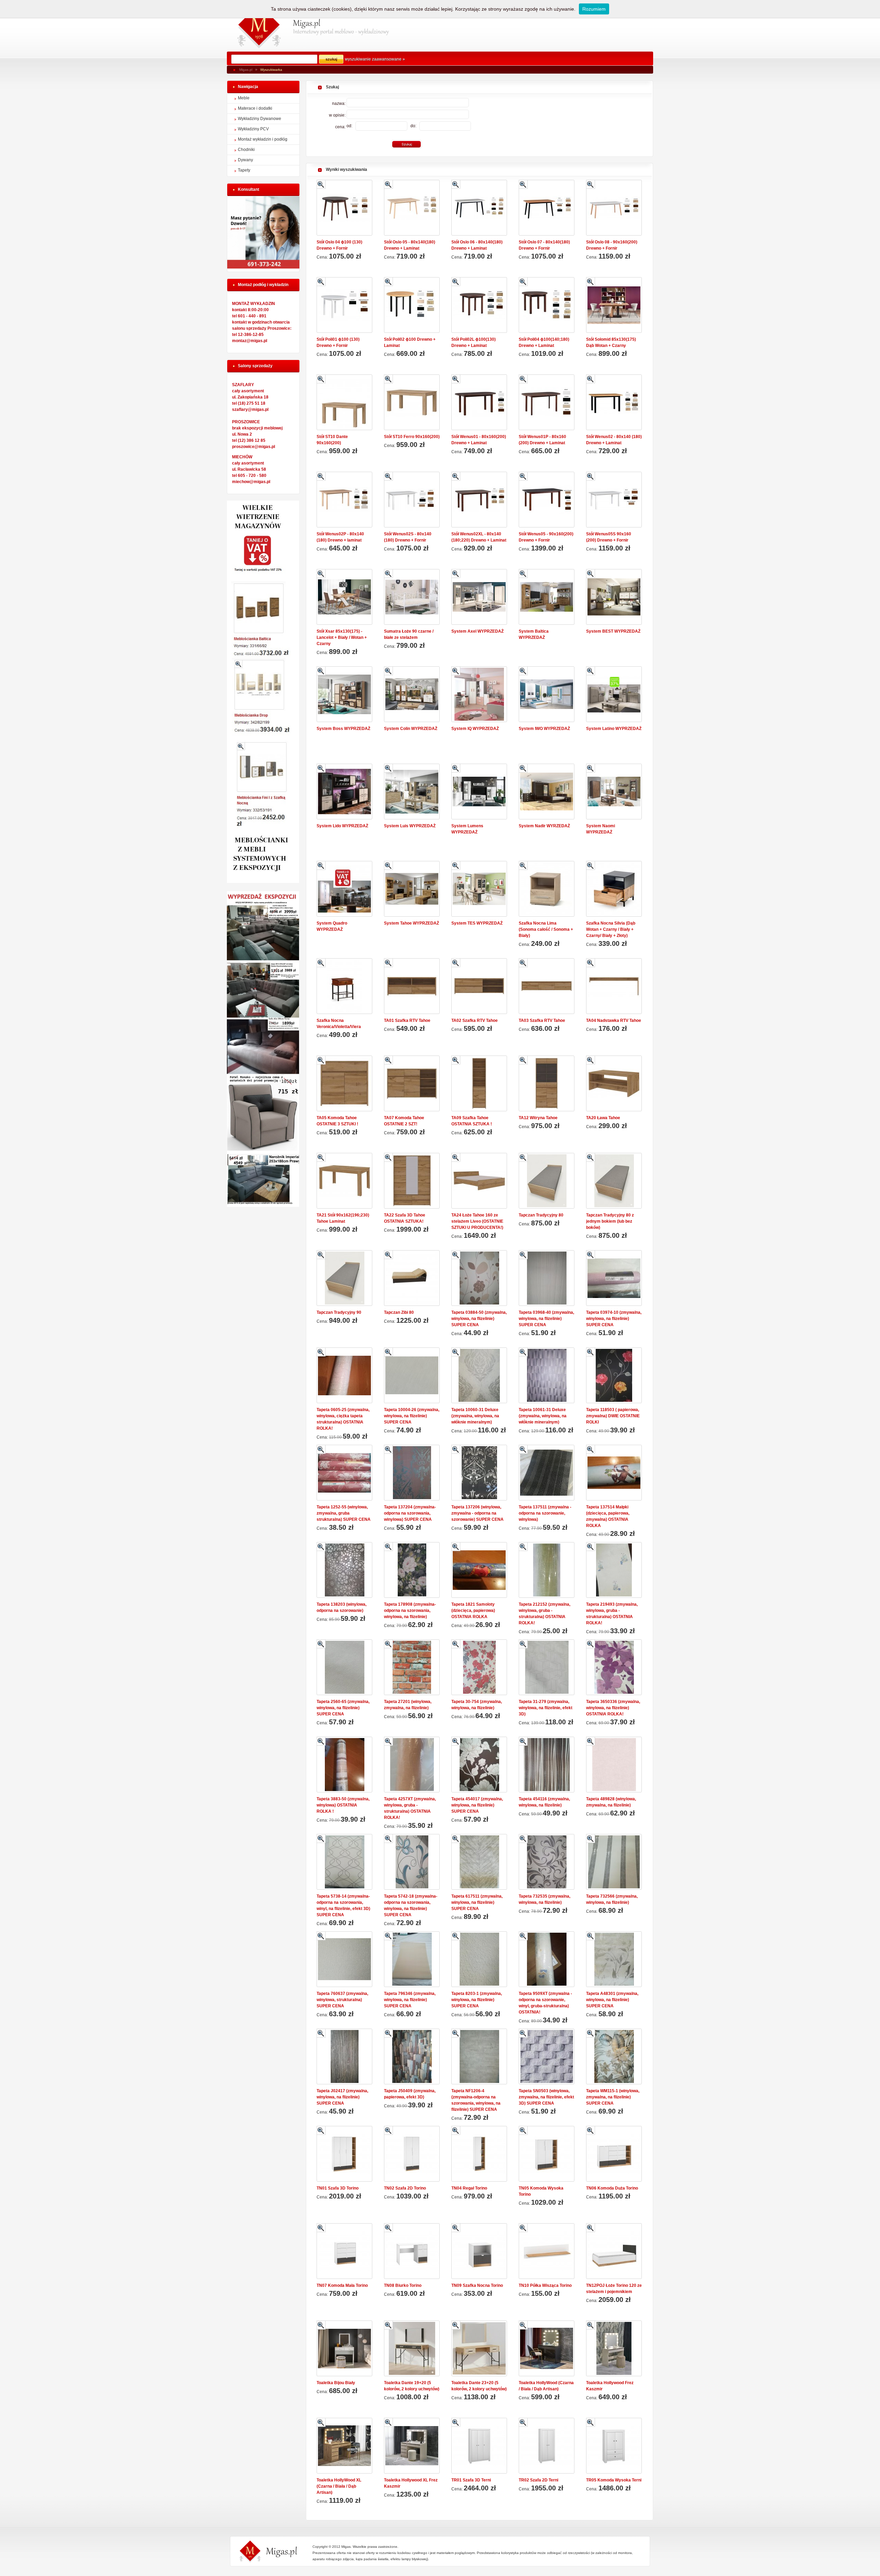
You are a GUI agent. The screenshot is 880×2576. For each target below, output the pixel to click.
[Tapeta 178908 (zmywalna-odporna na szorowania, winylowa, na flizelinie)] (412, 1570)
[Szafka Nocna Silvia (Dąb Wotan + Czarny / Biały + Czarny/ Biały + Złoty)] (614, 889)
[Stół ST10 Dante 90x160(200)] (344, 402)
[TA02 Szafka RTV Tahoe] (479, 986)
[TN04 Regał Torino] (479, 2154)
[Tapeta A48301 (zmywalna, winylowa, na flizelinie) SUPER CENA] (614, 1959)
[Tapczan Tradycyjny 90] (344, 1278)
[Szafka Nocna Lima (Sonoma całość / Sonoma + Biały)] (547, 889)
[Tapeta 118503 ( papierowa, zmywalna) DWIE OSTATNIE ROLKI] (614, 1375)
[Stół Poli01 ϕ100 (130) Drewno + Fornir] (344, 305)
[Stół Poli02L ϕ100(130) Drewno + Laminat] (479, 305)
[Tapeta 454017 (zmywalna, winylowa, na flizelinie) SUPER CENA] (479, 1765)
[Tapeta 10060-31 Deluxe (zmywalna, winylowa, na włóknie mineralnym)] (479, 1375)
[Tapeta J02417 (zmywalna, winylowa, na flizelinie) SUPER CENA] (344, 2056)
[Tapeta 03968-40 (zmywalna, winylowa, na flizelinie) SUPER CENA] (547, 1278)
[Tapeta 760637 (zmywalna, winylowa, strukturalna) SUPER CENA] (344, 1959)
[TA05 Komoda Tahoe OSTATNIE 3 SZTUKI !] (344, 1083)
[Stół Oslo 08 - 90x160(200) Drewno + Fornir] (614, 208)
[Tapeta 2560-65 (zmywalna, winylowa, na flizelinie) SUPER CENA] (344, 1667)
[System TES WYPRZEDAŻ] (479, 889)
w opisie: (338, 115)
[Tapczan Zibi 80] (412, 1278)
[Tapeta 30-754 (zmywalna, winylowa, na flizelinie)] (479, 1667)
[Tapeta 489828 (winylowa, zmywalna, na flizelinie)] (614, 1765)
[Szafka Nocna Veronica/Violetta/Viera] (344, 986)
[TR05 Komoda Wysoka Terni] (614, 2446)
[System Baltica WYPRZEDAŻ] (547, 597)
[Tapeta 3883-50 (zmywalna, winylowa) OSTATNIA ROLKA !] (344, 1765)
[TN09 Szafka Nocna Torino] (479, 2251)
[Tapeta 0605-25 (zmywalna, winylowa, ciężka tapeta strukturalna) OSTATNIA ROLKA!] (344, 1375)
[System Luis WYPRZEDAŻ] (412, 792)
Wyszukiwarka (271, 70)
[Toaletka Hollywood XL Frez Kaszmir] (412, 2446)
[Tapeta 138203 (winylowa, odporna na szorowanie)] (344, 1570)
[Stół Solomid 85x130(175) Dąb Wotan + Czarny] (614, 305)
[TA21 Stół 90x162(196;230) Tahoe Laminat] (344, 1181)
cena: (341, 127)
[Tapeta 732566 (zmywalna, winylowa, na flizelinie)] (614, 1862)
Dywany (245, 160)
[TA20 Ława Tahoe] (614, 1083)
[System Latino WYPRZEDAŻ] (614, 694)
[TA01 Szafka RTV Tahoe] (412, 986)
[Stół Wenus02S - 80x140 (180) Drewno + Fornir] (412, 500)
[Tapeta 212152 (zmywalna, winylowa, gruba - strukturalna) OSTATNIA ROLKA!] (547, 1570)
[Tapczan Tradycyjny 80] (547, 1181)
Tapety (244, 170)
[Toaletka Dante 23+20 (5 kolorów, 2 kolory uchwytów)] (479, 2348)
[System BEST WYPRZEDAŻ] (614, 597)
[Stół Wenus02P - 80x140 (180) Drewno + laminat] (344, 500)
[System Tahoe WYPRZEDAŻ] (412, 889)
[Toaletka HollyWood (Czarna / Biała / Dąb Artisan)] (547, 2348)
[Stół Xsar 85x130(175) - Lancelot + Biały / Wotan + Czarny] (344, 597)
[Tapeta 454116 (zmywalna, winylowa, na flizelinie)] (547, 1765)
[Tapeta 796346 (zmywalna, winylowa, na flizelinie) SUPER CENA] (412, 1959)
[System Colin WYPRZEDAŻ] (412, 694)
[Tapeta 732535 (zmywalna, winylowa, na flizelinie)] (547, 1862)
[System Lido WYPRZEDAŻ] (344, 792)
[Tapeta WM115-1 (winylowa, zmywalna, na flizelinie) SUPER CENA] (614, 2056)
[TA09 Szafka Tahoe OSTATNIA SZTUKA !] (479, 1083)
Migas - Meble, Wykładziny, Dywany (259, 26)
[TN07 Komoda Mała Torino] (344, 2251)
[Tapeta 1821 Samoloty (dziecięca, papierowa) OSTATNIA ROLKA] (479, 1570)
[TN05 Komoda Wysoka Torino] (547, 2154)
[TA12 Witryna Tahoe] (547, 1083)
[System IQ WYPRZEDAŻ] (479, 694)
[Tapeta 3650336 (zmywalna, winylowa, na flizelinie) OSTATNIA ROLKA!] (614, 1667)
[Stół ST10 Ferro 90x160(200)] (412, 402)
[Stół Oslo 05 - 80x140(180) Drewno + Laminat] (412, 208)
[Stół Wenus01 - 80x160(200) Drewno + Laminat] (479, 402)
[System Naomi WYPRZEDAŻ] (614, 792)
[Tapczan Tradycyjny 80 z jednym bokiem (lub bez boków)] (614, 1181)
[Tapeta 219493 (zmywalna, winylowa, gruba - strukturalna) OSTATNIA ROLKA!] (614, 1570)
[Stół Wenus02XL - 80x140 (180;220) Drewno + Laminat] (479, 500)
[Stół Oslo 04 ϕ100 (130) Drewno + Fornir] (344, 208)
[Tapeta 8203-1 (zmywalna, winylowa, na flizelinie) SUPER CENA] (479, 1959)
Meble (244, 98)
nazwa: (339, 103)
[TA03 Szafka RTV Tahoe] (547, 986)
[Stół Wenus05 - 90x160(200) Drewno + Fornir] (547, 500)
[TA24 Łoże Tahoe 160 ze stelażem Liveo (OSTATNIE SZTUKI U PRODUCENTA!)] (479, 1181)
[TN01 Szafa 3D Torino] (344, 2154)
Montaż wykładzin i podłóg (263, 139)
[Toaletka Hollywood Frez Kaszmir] (614, 2348)
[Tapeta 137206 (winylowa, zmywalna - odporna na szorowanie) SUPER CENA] (479, 1473)
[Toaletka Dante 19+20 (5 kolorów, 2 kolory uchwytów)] (412, 2348)
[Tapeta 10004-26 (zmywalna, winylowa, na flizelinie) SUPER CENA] (412, 1375)
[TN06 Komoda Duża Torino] (614, 2154)
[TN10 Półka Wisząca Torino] (547, 2251)
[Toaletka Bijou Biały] (344, 2348)
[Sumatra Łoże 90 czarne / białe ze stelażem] (412, 597)
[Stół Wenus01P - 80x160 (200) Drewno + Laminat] (547, 402)
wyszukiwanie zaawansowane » (375, 59)
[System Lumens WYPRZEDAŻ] (479, 792)
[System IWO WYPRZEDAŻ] (547, 694)
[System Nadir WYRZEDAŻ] (547, 792)
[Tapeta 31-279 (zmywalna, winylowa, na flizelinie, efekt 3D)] (547, 1667)
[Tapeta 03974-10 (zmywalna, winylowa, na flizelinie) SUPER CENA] (614, 1278)
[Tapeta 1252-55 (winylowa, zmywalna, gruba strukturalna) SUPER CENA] (344, 1473)
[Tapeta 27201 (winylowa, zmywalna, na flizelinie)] (412, 1667)
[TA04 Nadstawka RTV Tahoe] (614, 986)
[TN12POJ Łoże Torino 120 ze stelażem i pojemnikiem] (614, 2251)
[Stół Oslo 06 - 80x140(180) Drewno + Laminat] (479, 208)
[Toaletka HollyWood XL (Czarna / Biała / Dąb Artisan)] (344, 2446)
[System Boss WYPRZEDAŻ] (344, 694)
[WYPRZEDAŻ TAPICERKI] (263, 1205)
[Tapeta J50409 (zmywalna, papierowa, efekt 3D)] (412, 2056)
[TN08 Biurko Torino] (412, 2251)
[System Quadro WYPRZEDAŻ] (344, 889)
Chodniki (246, 150)
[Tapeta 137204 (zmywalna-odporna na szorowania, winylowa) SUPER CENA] (412, 1473)
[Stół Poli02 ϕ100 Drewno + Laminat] (412, 305)
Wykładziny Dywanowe (260, 119)
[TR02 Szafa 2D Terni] (547, 2446)
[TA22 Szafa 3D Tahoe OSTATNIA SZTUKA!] (412, 1181)
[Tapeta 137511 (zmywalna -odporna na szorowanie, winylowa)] (547, 1473)
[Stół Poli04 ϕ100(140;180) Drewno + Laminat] (547, 305)
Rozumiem (594, 9)
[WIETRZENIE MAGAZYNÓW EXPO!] (263, 882)
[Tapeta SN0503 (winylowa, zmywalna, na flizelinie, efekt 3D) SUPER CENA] (547, 2056)
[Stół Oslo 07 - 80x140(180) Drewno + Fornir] (547, 208)
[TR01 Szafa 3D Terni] (479, 2446)
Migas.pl (246, 70)
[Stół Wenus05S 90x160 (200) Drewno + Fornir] (614, 500)
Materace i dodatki (255, 108)
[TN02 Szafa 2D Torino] (412, 2154)
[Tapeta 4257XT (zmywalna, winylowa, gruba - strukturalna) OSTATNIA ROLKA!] (412, 1765)
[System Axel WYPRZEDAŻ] (479, 597)
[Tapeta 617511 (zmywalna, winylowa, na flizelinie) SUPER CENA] (479, 1862)
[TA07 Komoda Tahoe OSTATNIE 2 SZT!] (412, 1083)
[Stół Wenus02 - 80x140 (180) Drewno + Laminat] (614, 402)
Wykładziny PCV (253, 129)
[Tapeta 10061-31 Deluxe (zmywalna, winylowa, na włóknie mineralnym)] (547, 1375)
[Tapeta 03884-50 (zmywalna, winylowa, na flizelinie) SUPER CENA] (479, 1278)
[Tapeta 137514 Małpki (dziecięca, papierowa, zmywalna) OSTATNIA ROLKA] (614, 1473)
